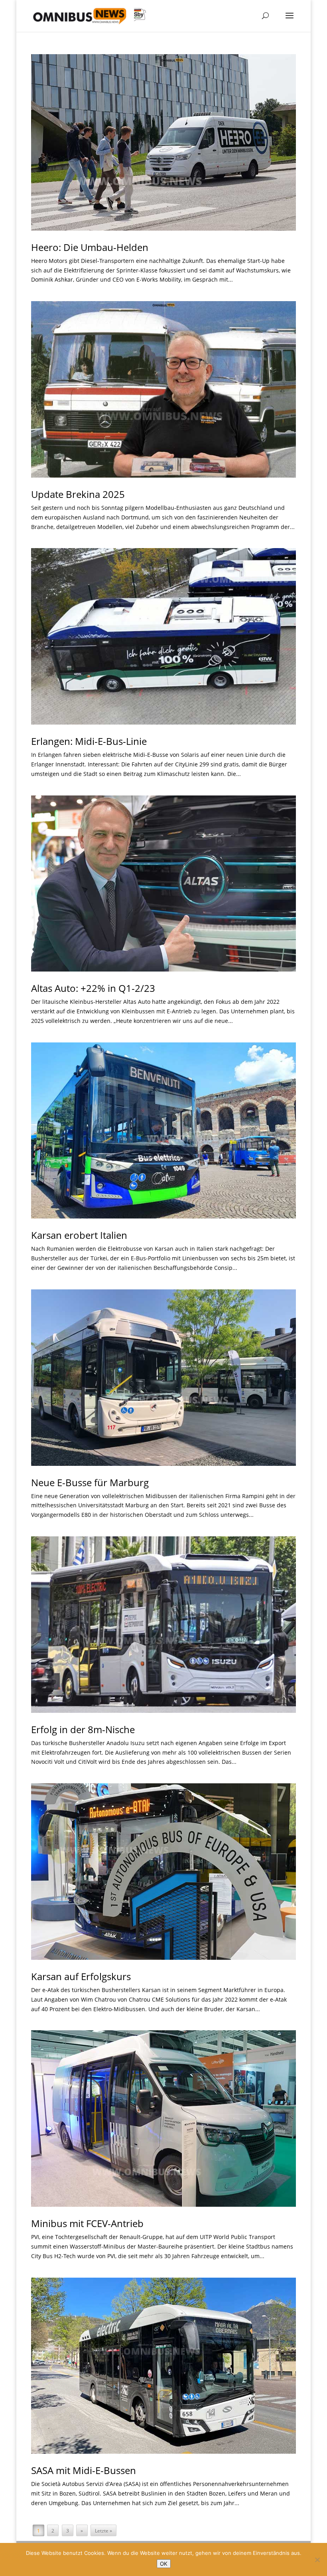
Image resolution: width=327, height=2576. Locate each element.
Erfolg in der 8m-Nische (83, 1729)
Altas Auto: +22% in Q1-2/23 (93, 988)
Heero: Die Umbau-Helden (90, 247)
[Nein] (317, 2560)
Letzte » (103, 2531)
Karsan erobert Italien (79, 1235)
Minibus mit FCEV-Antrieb (87, 2223)
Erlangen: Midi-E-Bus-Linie (89, 741)
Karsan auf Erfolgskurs (81, 1976)
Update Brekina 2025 (78, 494)
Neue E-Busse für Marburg (90, 1482)
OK (164, 2564)
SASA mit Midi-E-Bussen (84, 2470)
